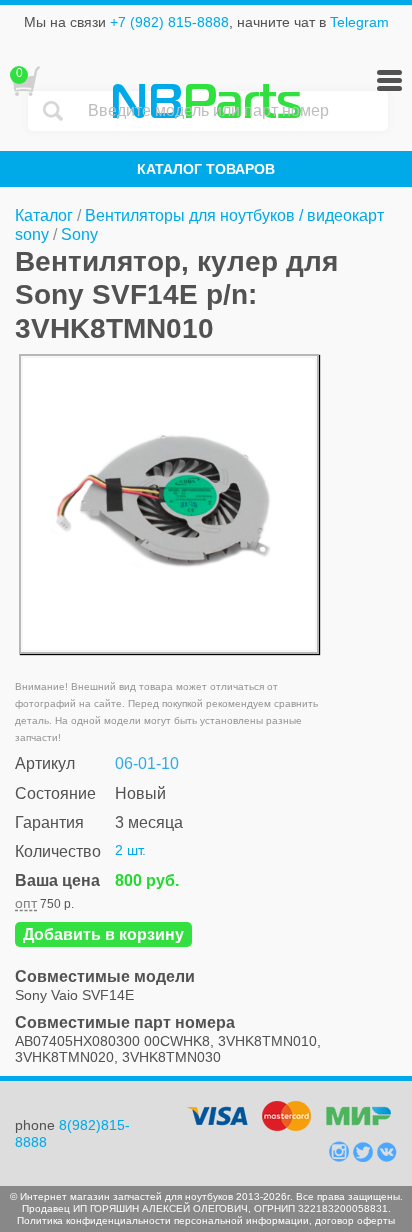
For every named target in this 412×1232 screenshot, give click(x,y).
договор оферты (355, 1220)
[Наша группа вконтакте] (387, 1157)
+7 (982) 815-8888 (169, 22)
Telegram (359, 22)
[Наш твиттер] (365, 1157)
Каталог (44, 215)
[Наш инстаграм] (341, 1157)
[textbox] (233, 111)
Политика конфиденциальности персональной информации (163, 1220)
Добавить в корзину (103, 934)
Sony (79, 234)
